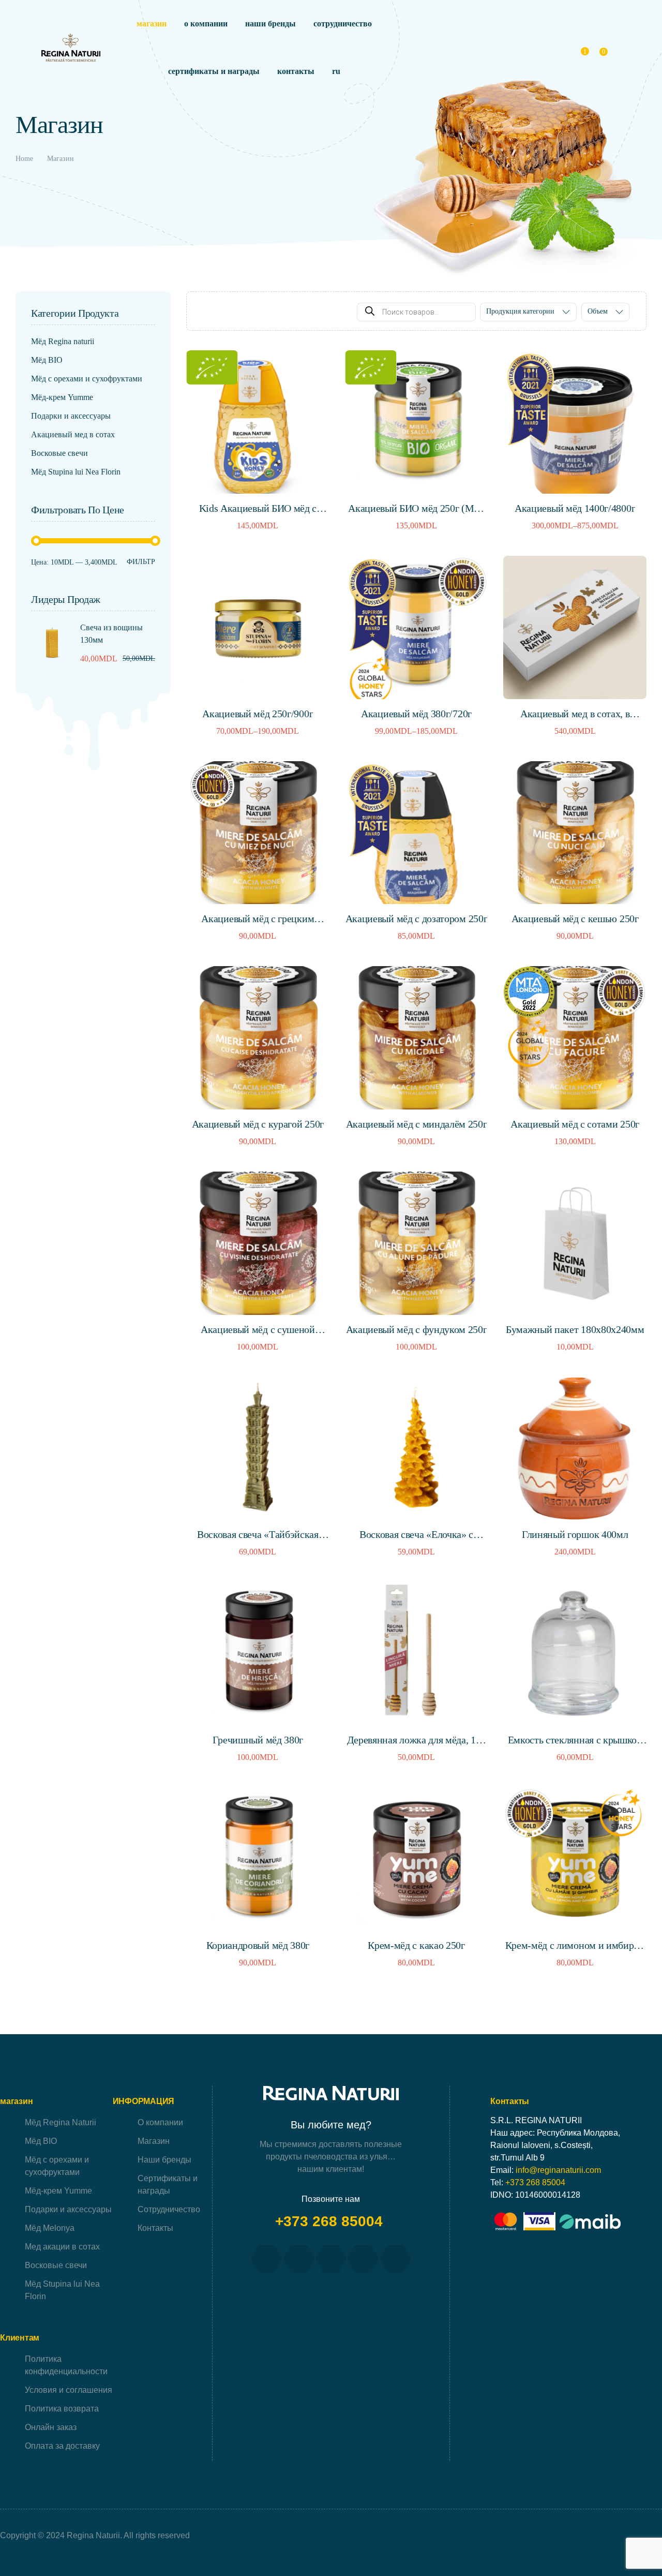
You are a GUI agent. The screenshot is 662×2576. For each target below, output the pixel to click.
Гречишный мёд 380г (258, 1740)
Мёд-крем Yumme (62, 397)
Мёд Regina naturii (63, 341)
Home (24, 159)
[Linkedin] (396, 2259)
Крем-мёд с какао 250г (416, 1945)
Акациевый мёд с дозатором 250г (417, 919)
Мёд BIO (47, 360)
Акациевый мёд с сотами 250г (575, 1124)
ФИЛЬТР (141, 562)
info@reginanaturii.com (558, 2170)
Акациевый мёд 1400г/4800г (575, 508)
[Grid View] (206, 312)
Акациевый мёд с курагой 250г (258, 1124)
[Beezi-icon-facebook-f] (266, 2259)
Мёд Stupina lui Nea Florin (76, 472)
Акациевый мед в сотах (73, 434)
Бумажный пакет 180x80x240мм (575, 1329)
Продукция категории (520, 311)
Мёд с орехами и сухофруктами (87, 379)
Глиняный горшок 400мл (575, 1534)
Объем (598, 311)
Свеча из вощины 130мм (111, 634)
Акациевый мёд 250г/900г (258, 714)
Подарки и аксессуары (71, 416)
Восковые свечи (59, 453)
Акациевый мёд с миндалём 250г (417, 1124)
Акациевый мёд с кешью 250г (575, 919)
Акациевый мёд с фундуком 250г (417, 1329)
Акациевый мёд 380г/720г (416, 714)
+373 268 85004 (331, 2221)
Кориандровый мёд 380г (258, 1945)
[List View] (220, 312)
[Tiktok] (363, 2259)
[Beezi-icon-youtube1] (331, 2259)
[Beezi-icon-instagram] (299, 2259)
